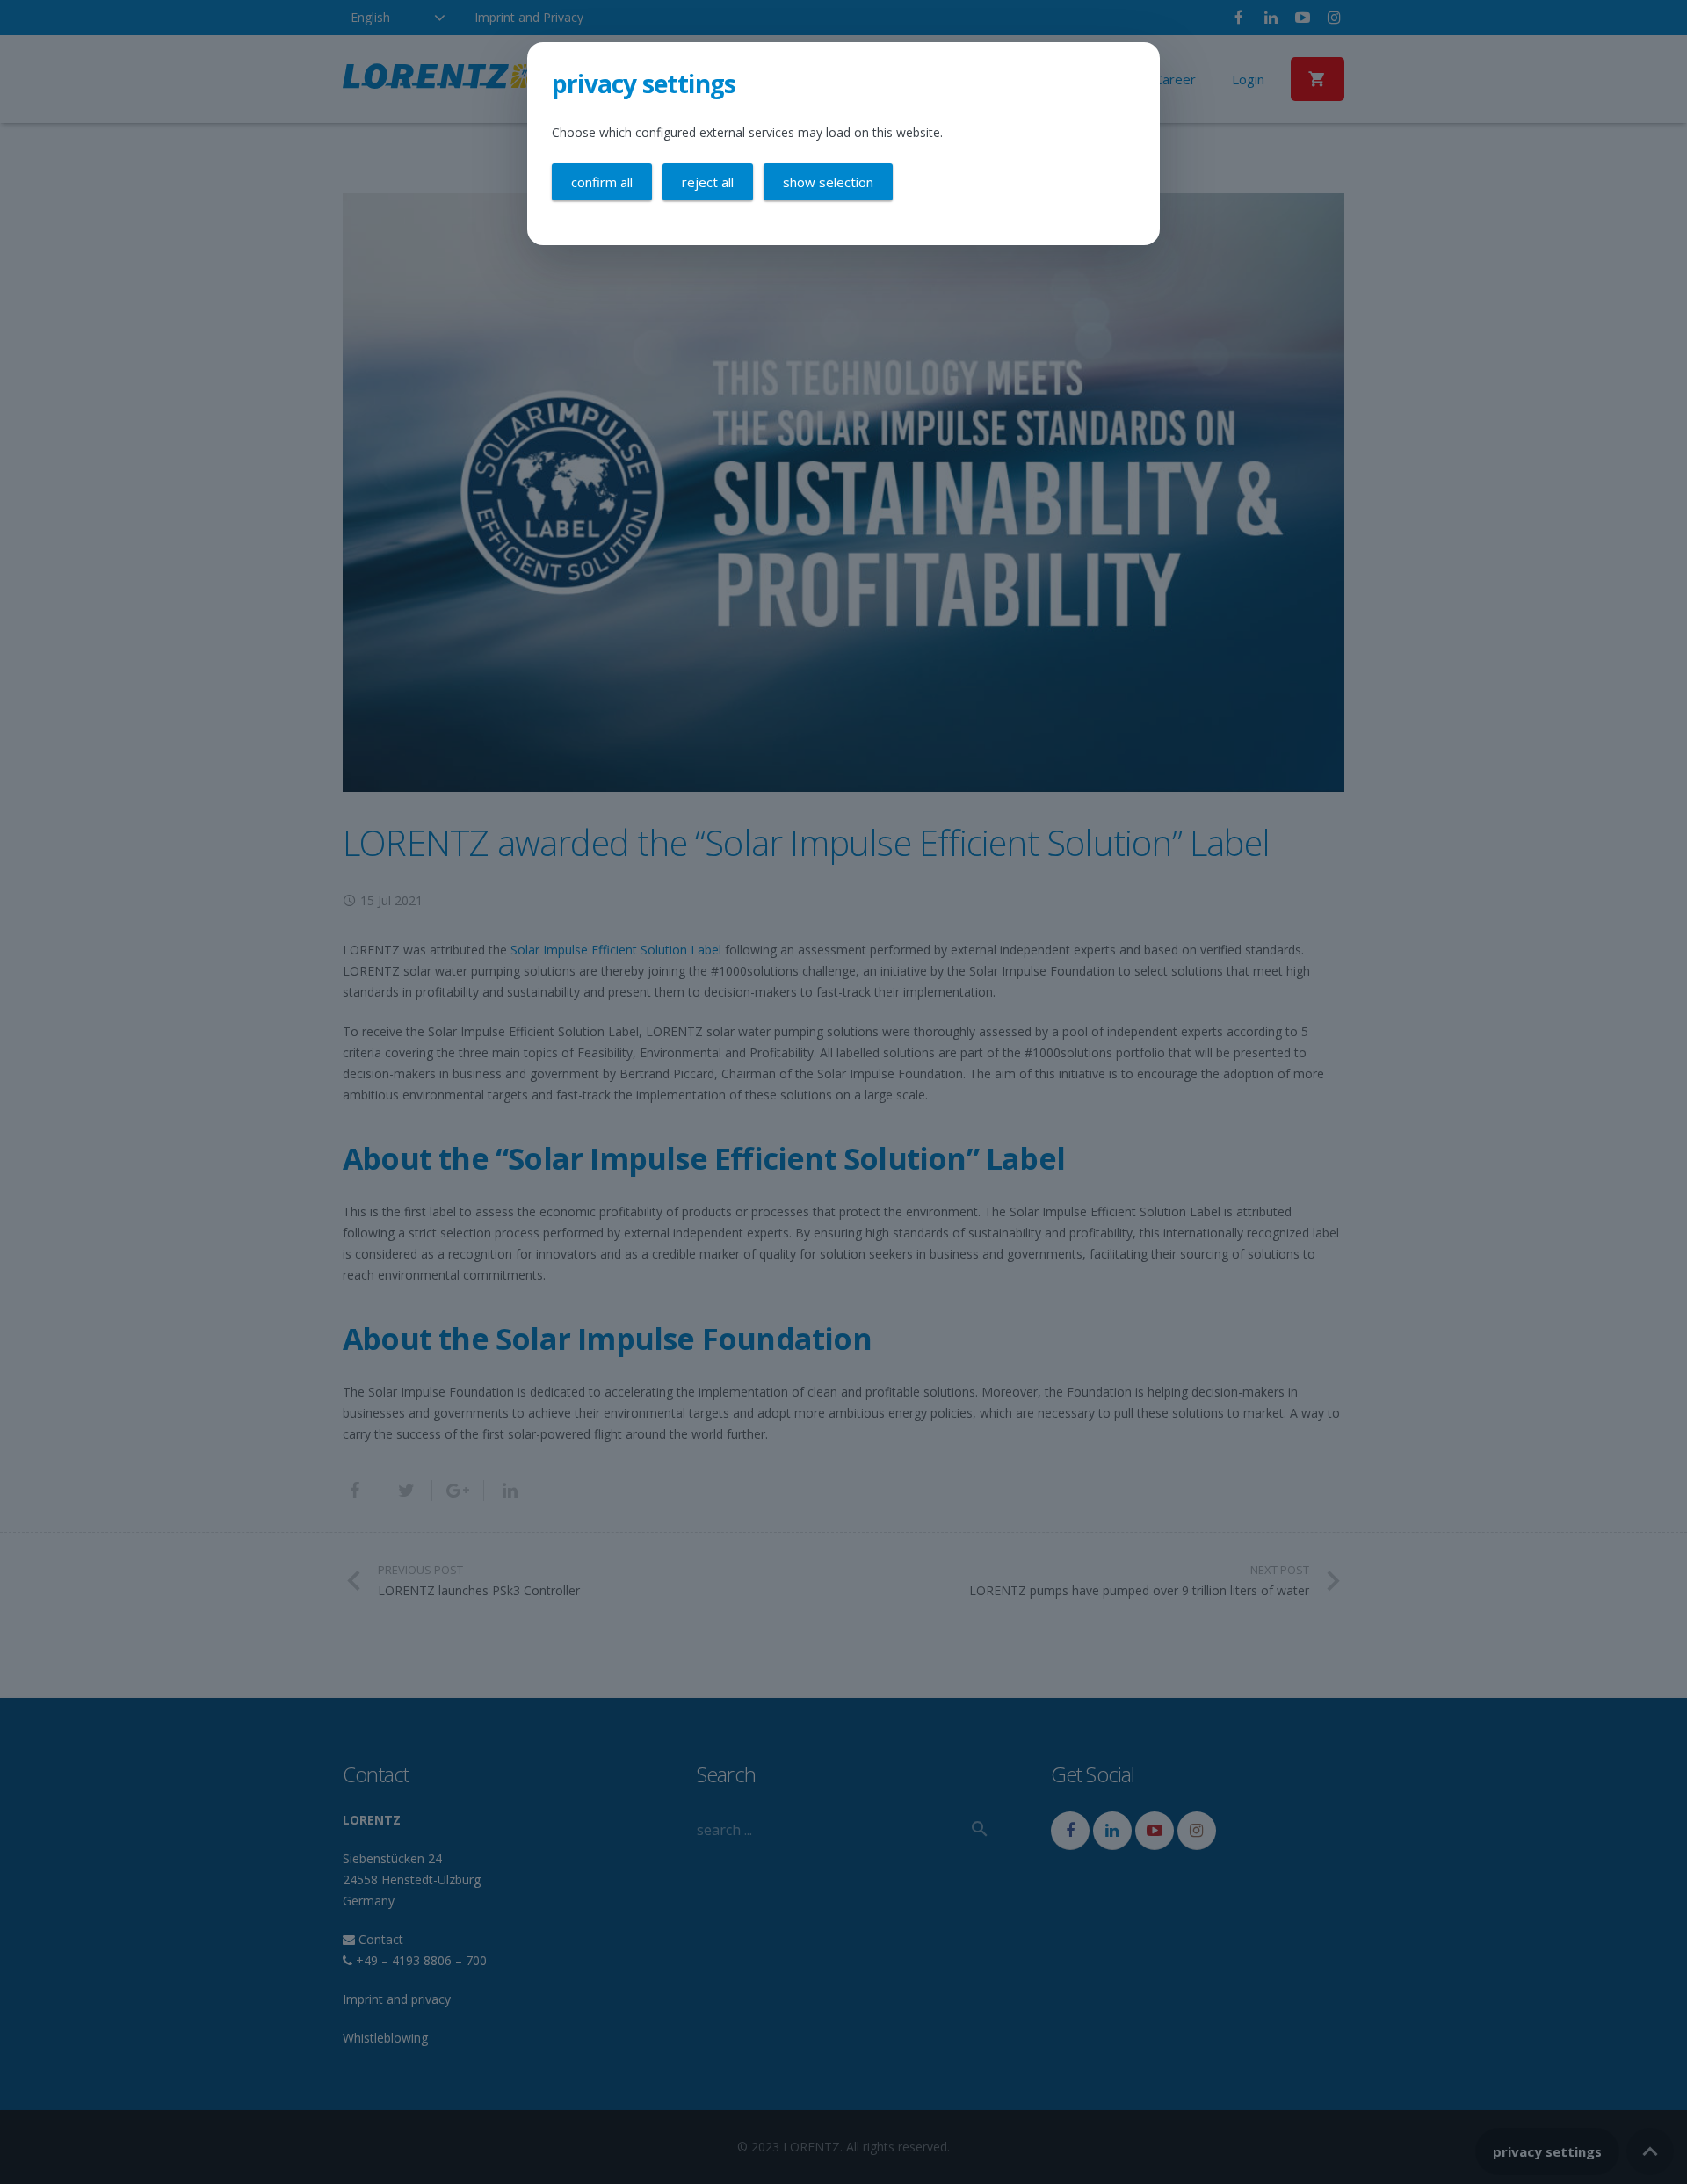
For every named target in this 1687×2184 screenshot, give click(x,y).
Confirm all (602, 182)
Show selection (828, 182)
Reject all (708, 182)
